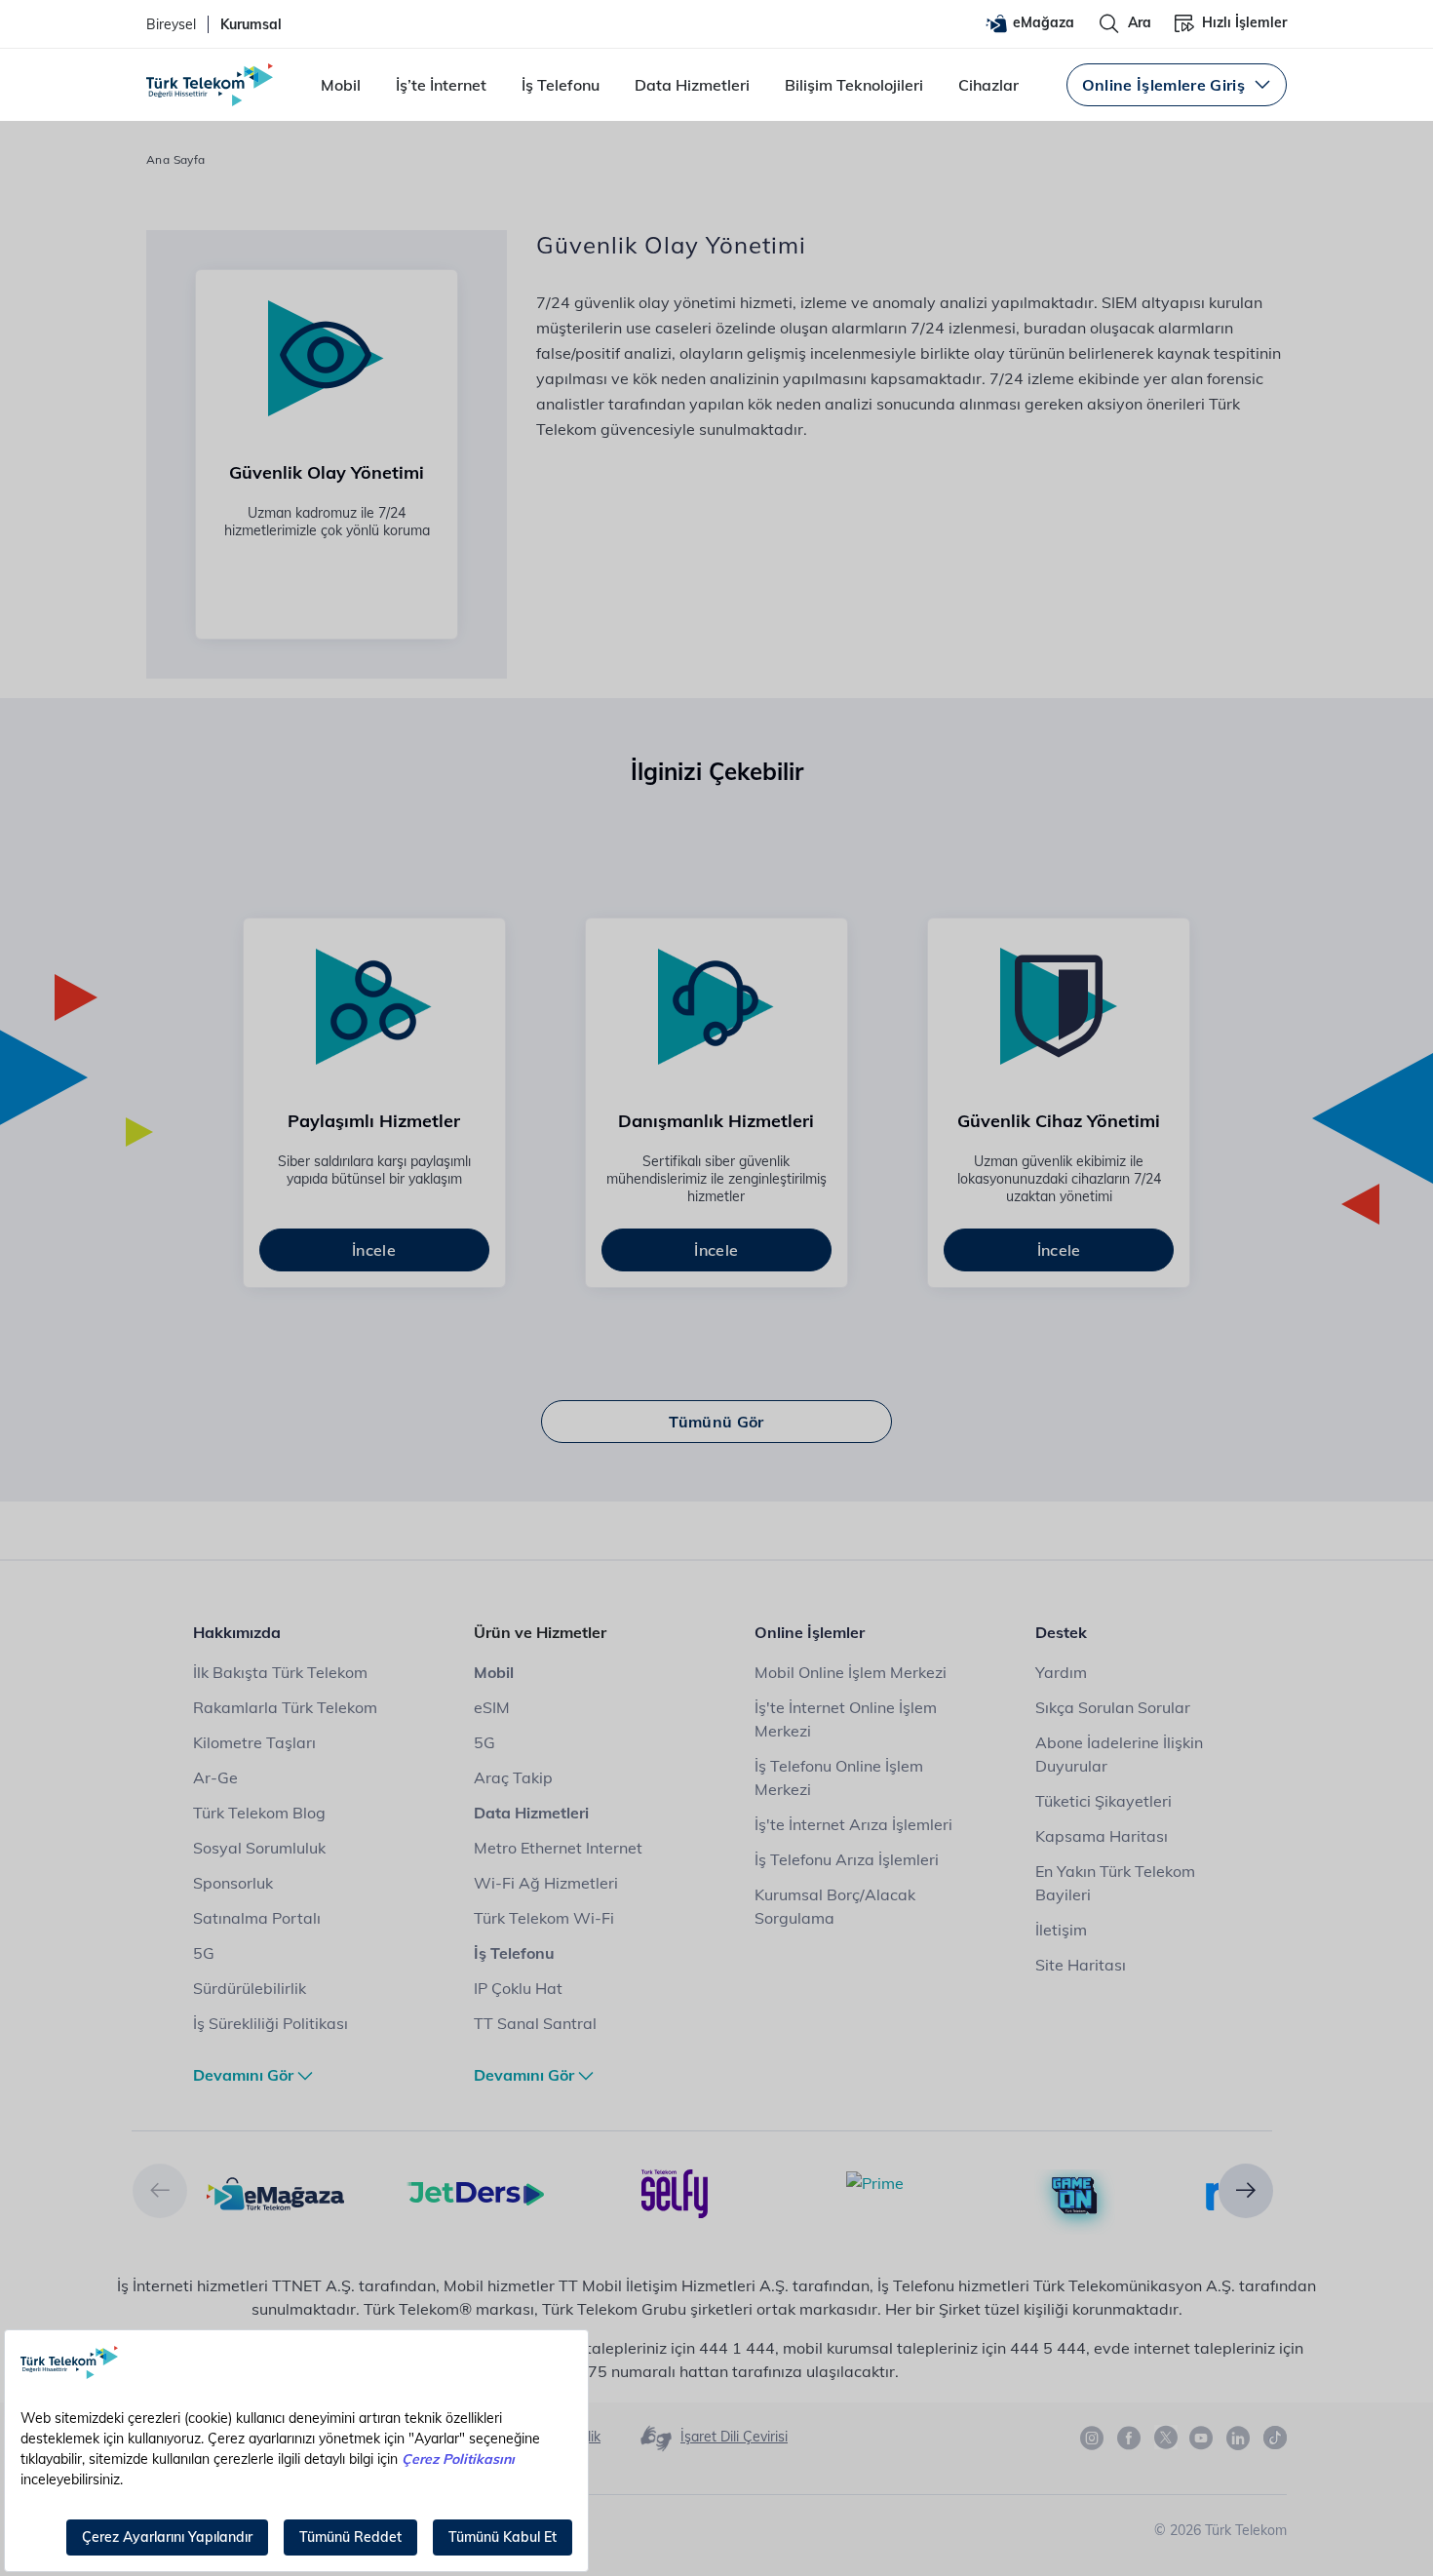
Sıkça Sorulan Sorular (1113, 1707)
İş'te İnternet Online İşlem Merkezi (846, 1719)
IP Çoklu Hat (518, 1988)
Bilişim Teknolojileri (854, 85)
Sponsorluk (233, 1883)
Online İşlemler (810, 1632)
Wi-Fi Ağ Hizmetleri (546, 1883)
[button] (160, 2191)
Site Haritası (1081, 1965)
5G (204, 1953)
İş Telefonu (561, 85)
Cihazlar (988, 85)
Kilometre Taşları (254, 1742)
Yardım (1061, 1672)
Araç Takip (513, 1777)
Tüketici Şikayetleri (1104, 1801)
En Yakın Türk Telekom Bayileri (1115, 1883)
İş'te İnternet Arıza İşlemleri (853, 1824)
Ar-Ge (215, 1777)
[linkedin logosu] (1239, 2439)
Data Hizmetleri (692, 85)
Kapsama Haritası (1102, 1836)
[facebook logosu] (1130, 2439)
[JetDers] (475, 2192)
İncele (374, 1250)
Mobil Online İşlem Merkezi (851, 1672)
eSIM (492, 1707)
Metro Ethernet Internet (558, 1848)
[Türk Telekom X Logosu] (1166, 2438)
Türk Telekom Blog (259, 1813)
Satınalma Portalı (257, 1918)
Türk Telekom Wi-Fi (544, 1918)
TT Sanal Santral (535, 2023)
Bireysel (171, 24)
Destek (1061, 1632)
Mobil (341, 85)
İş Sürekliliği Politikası (271, 2023)
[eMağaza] (275, 2192)
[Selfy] (675, 2192)
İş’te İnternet (441, 85)
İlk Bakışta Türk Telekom (280, 1672)
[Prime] (875, 2181)
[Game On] (1075, 2196)
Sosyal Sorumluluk (259, 1848)
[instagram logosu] (1093, 2439)
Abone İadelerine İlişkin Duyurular (1119, 1754)
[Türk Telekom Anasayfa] (210, 85)
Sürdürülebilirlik (250, 1988)
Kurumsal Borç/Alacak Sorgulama (835, 1906)
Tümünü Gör (716, 1422)
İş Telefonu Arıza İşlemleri (847, 1859)
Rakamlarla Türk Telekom (285, 1707)
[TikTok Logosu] (1275, 2438)
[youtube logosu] (1202, 2439)
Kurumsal (251, 24)
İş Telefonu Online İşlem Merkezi (839, 1777)
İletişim (1061, 1930)
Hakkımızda (237, 1632)
